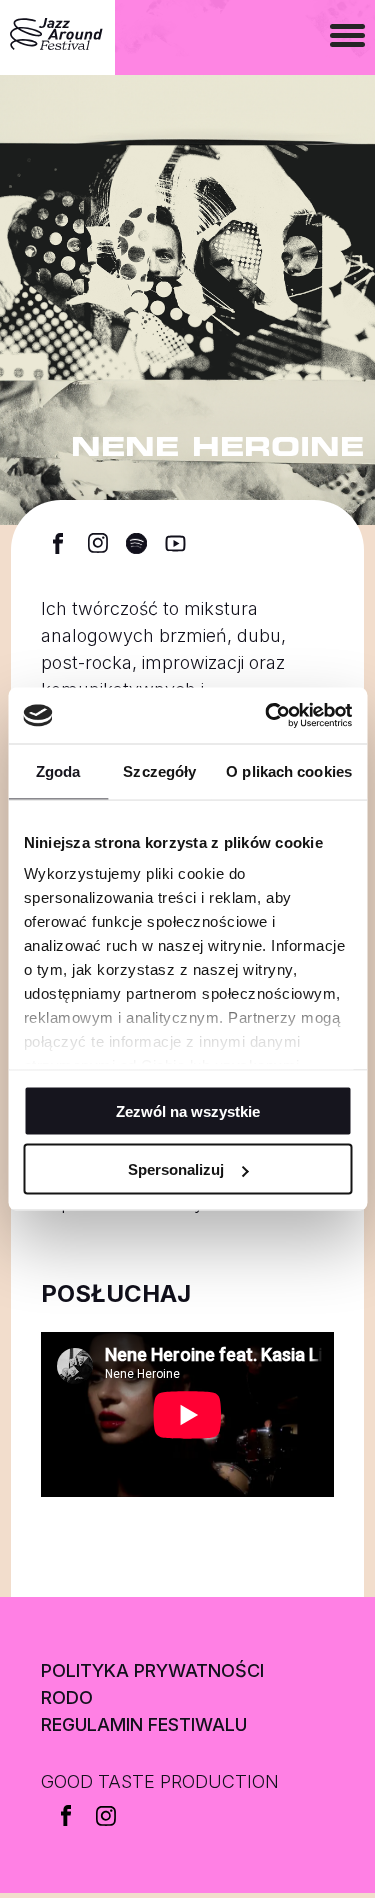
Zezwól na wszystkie (188, 1110)
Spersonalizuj (176, 1169)
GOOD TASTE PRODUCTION (160, 1781)
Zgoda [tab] (58, 770)
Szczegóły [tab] (159, 770)
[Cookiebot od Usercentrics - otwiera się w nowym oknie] (267, 716)
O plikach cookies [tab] (289, 770)
